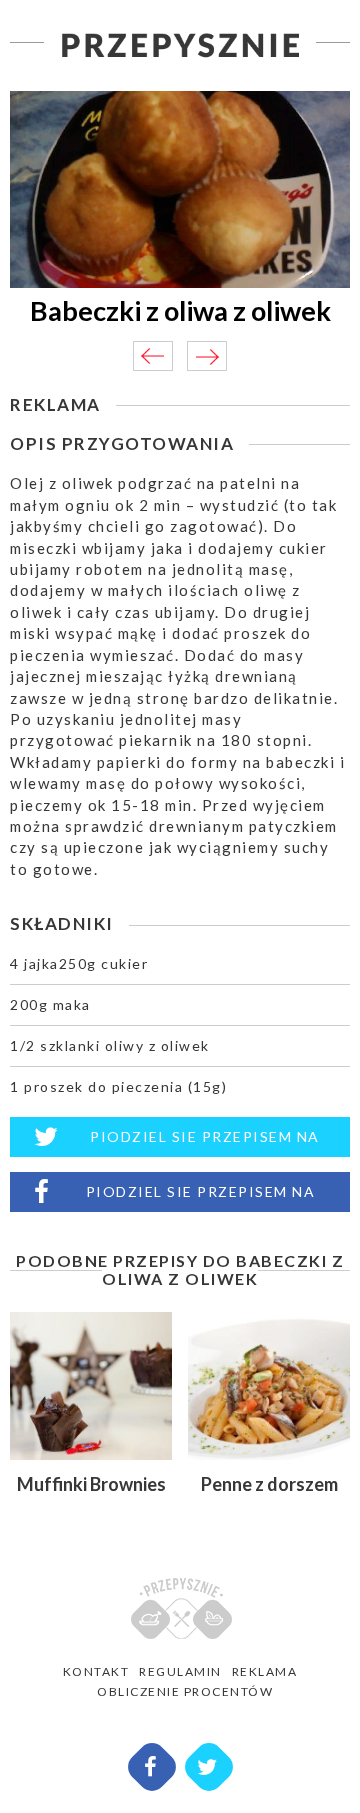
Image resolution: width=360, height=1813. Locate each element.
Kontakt (96, 1671)
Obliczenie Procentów (185, 1691)
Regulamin (180, 1671)
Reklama (265, 1671)
